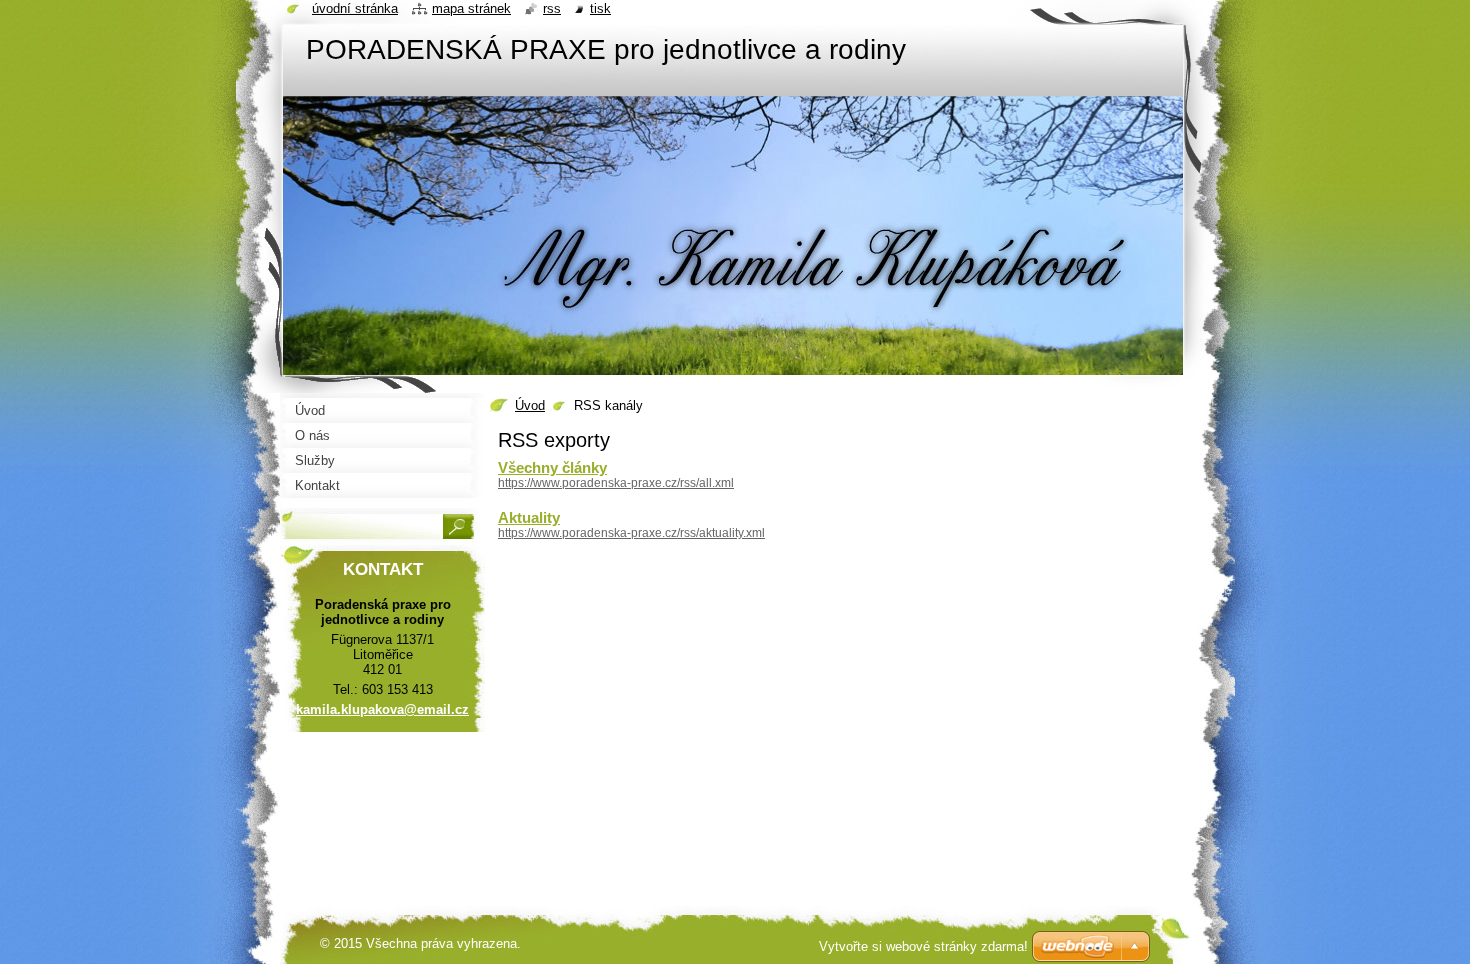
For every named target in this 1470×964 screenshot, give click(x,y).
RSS (552, 8)
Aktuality (529, 517)
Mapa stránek (471, 8)
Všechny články (552, 467)
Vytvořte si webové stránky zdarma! (923, 946)
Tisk (600, 8)
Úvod (530, 405)
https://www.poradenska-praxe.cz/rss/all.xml (616, 483)
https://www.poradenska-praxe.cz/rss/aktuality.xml (631, 533)
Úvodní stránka (355, 8)
